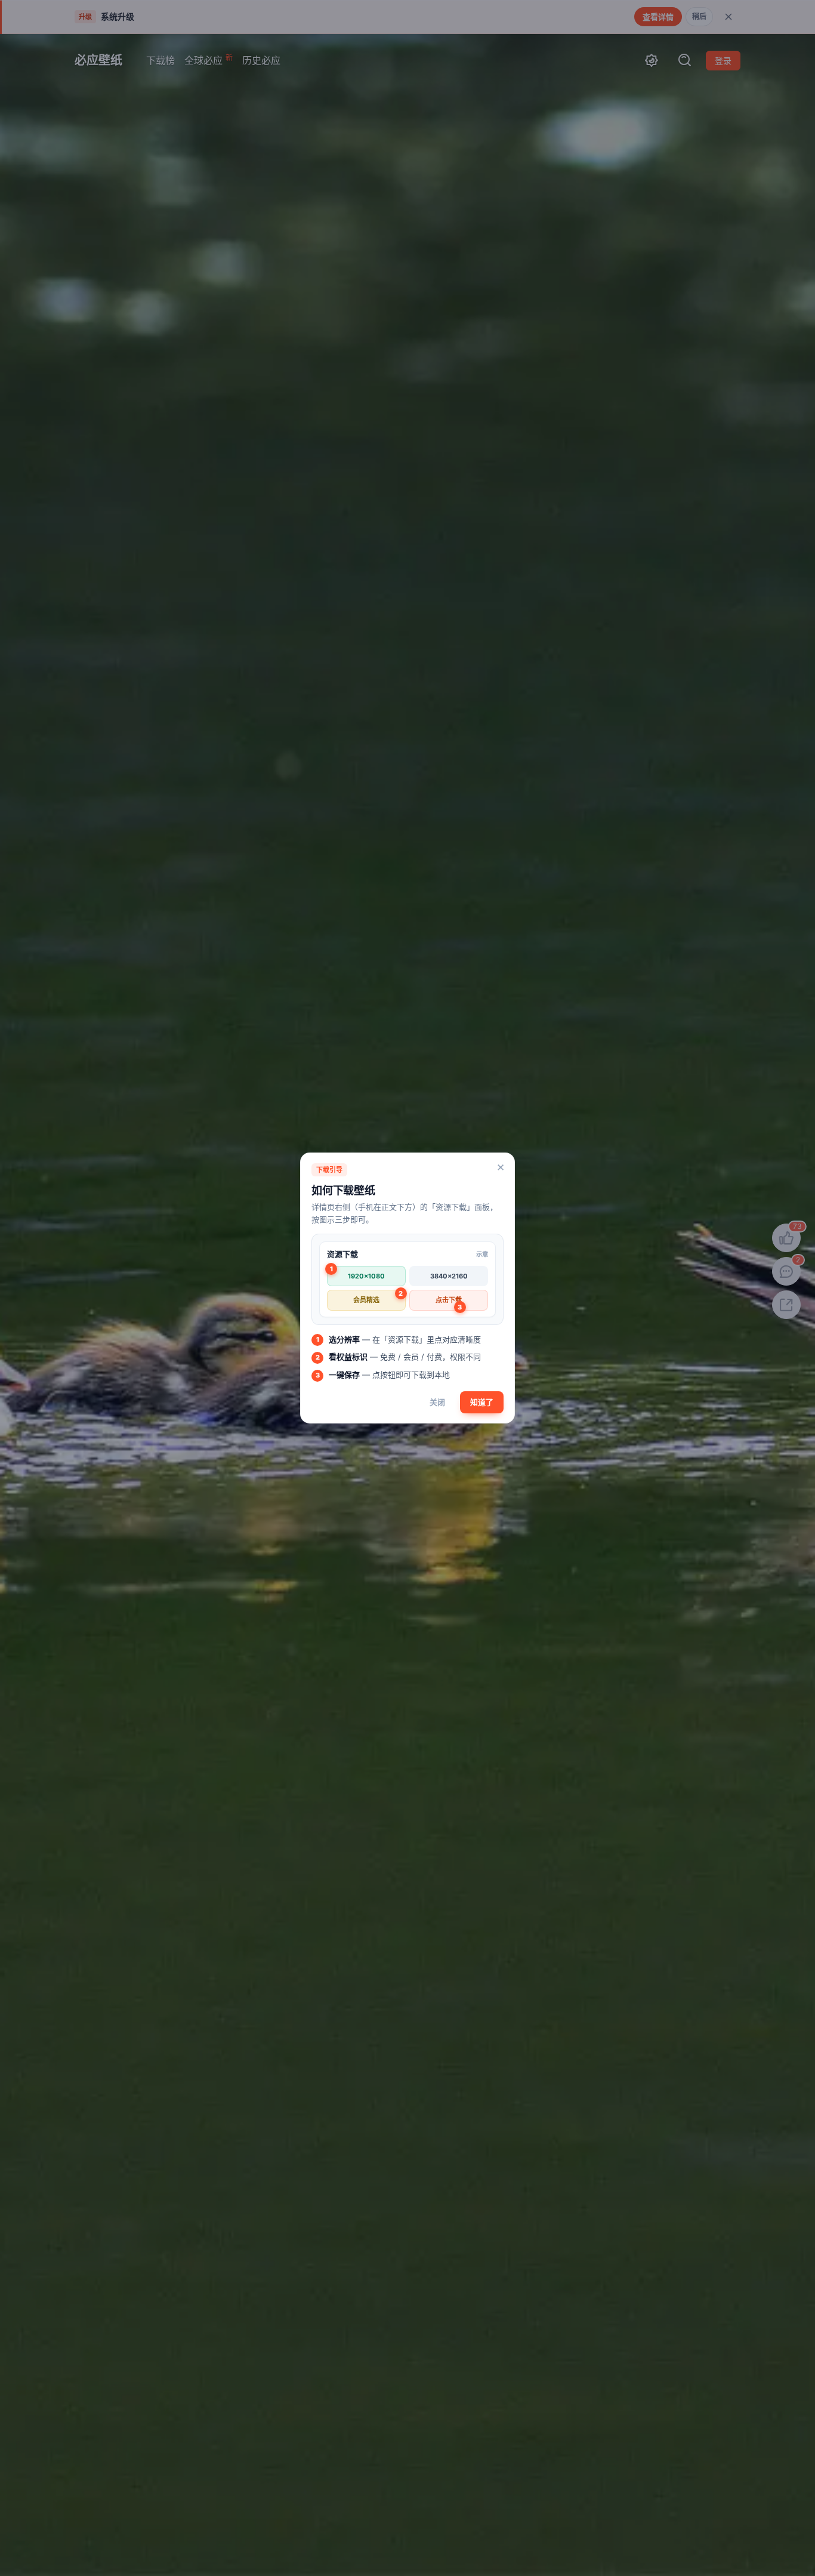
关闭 (437, 1402)
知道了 (482, 1402)
